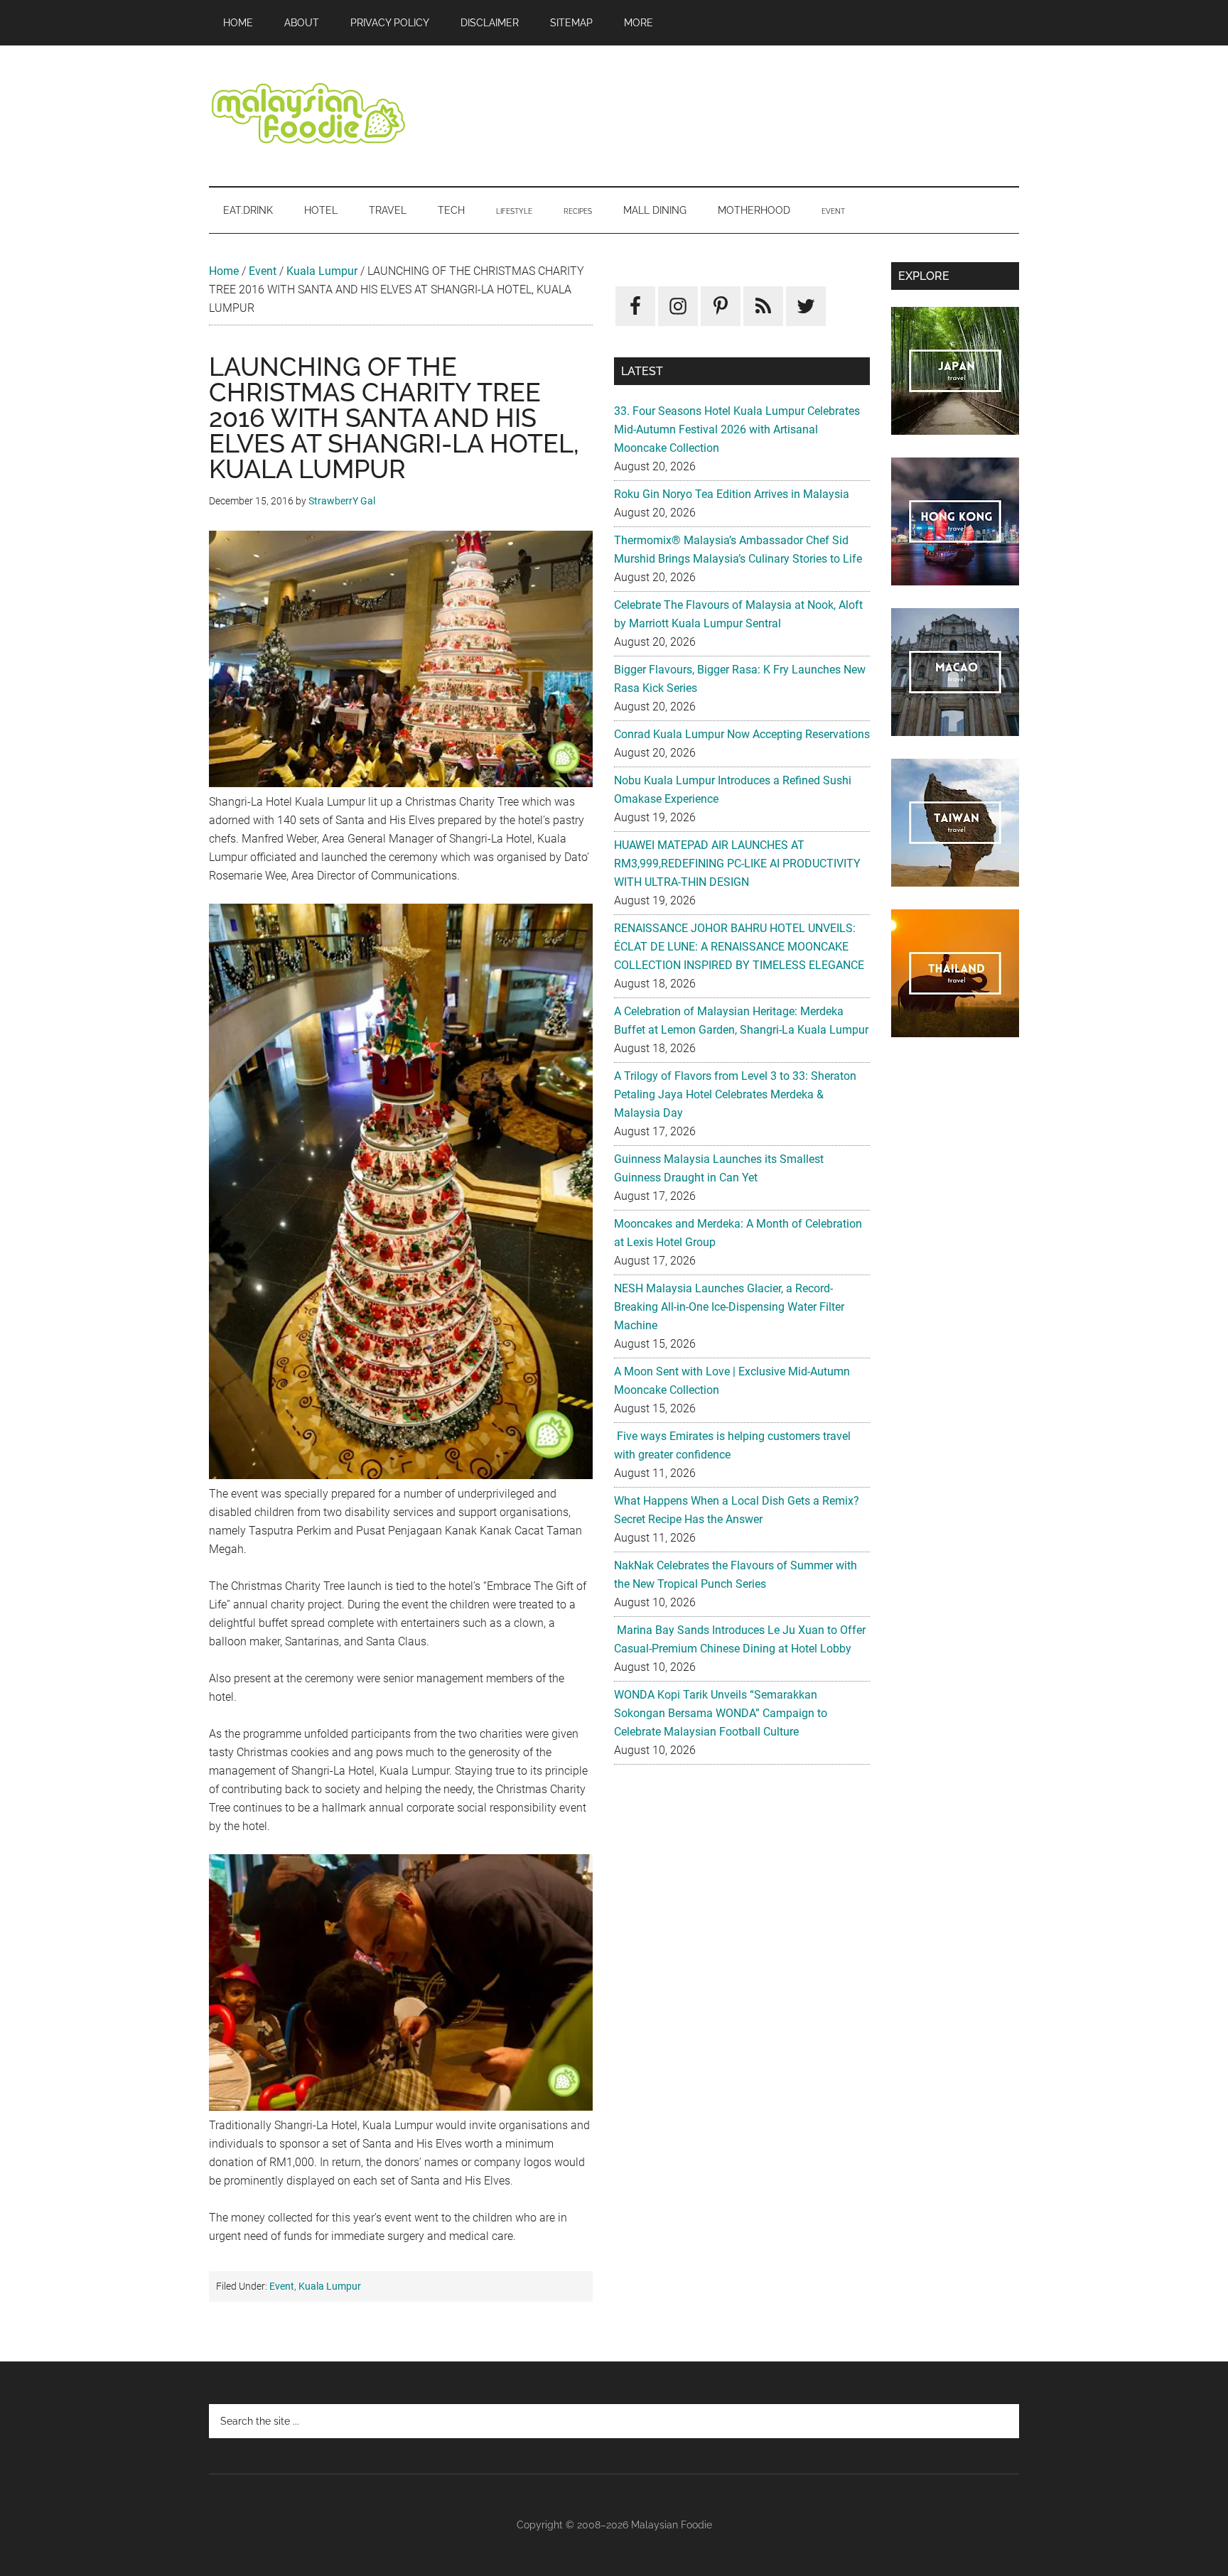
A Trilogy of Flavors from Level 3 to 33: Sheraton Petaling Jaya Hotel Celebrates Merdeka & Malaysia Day (735, 1094)
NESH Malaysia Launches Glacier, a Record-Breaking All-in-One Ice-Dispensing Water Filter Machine (729, 1307)
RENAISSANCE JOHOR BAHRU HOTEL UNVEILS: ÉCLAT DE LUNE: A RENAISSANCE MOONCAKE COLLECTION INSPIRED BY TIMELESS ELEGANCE (739, 947)
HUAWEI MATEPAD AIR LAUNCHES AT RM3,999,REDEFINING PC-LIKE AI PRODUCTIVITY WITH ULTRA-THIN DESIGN (737, 864)
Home (224, 271)
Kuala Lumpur (322, 271)
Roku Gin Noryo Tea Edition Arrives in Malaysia (732, 494)
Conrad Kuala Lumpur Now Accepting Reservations (742, 734)
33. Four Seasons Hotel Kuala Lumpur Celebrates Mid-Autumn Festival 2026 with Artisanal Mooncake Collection (737, 429)
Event (263, 271)
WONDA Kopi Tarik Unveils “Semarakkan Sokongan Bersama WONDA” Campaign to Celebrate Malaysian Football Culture (721, 1713)
